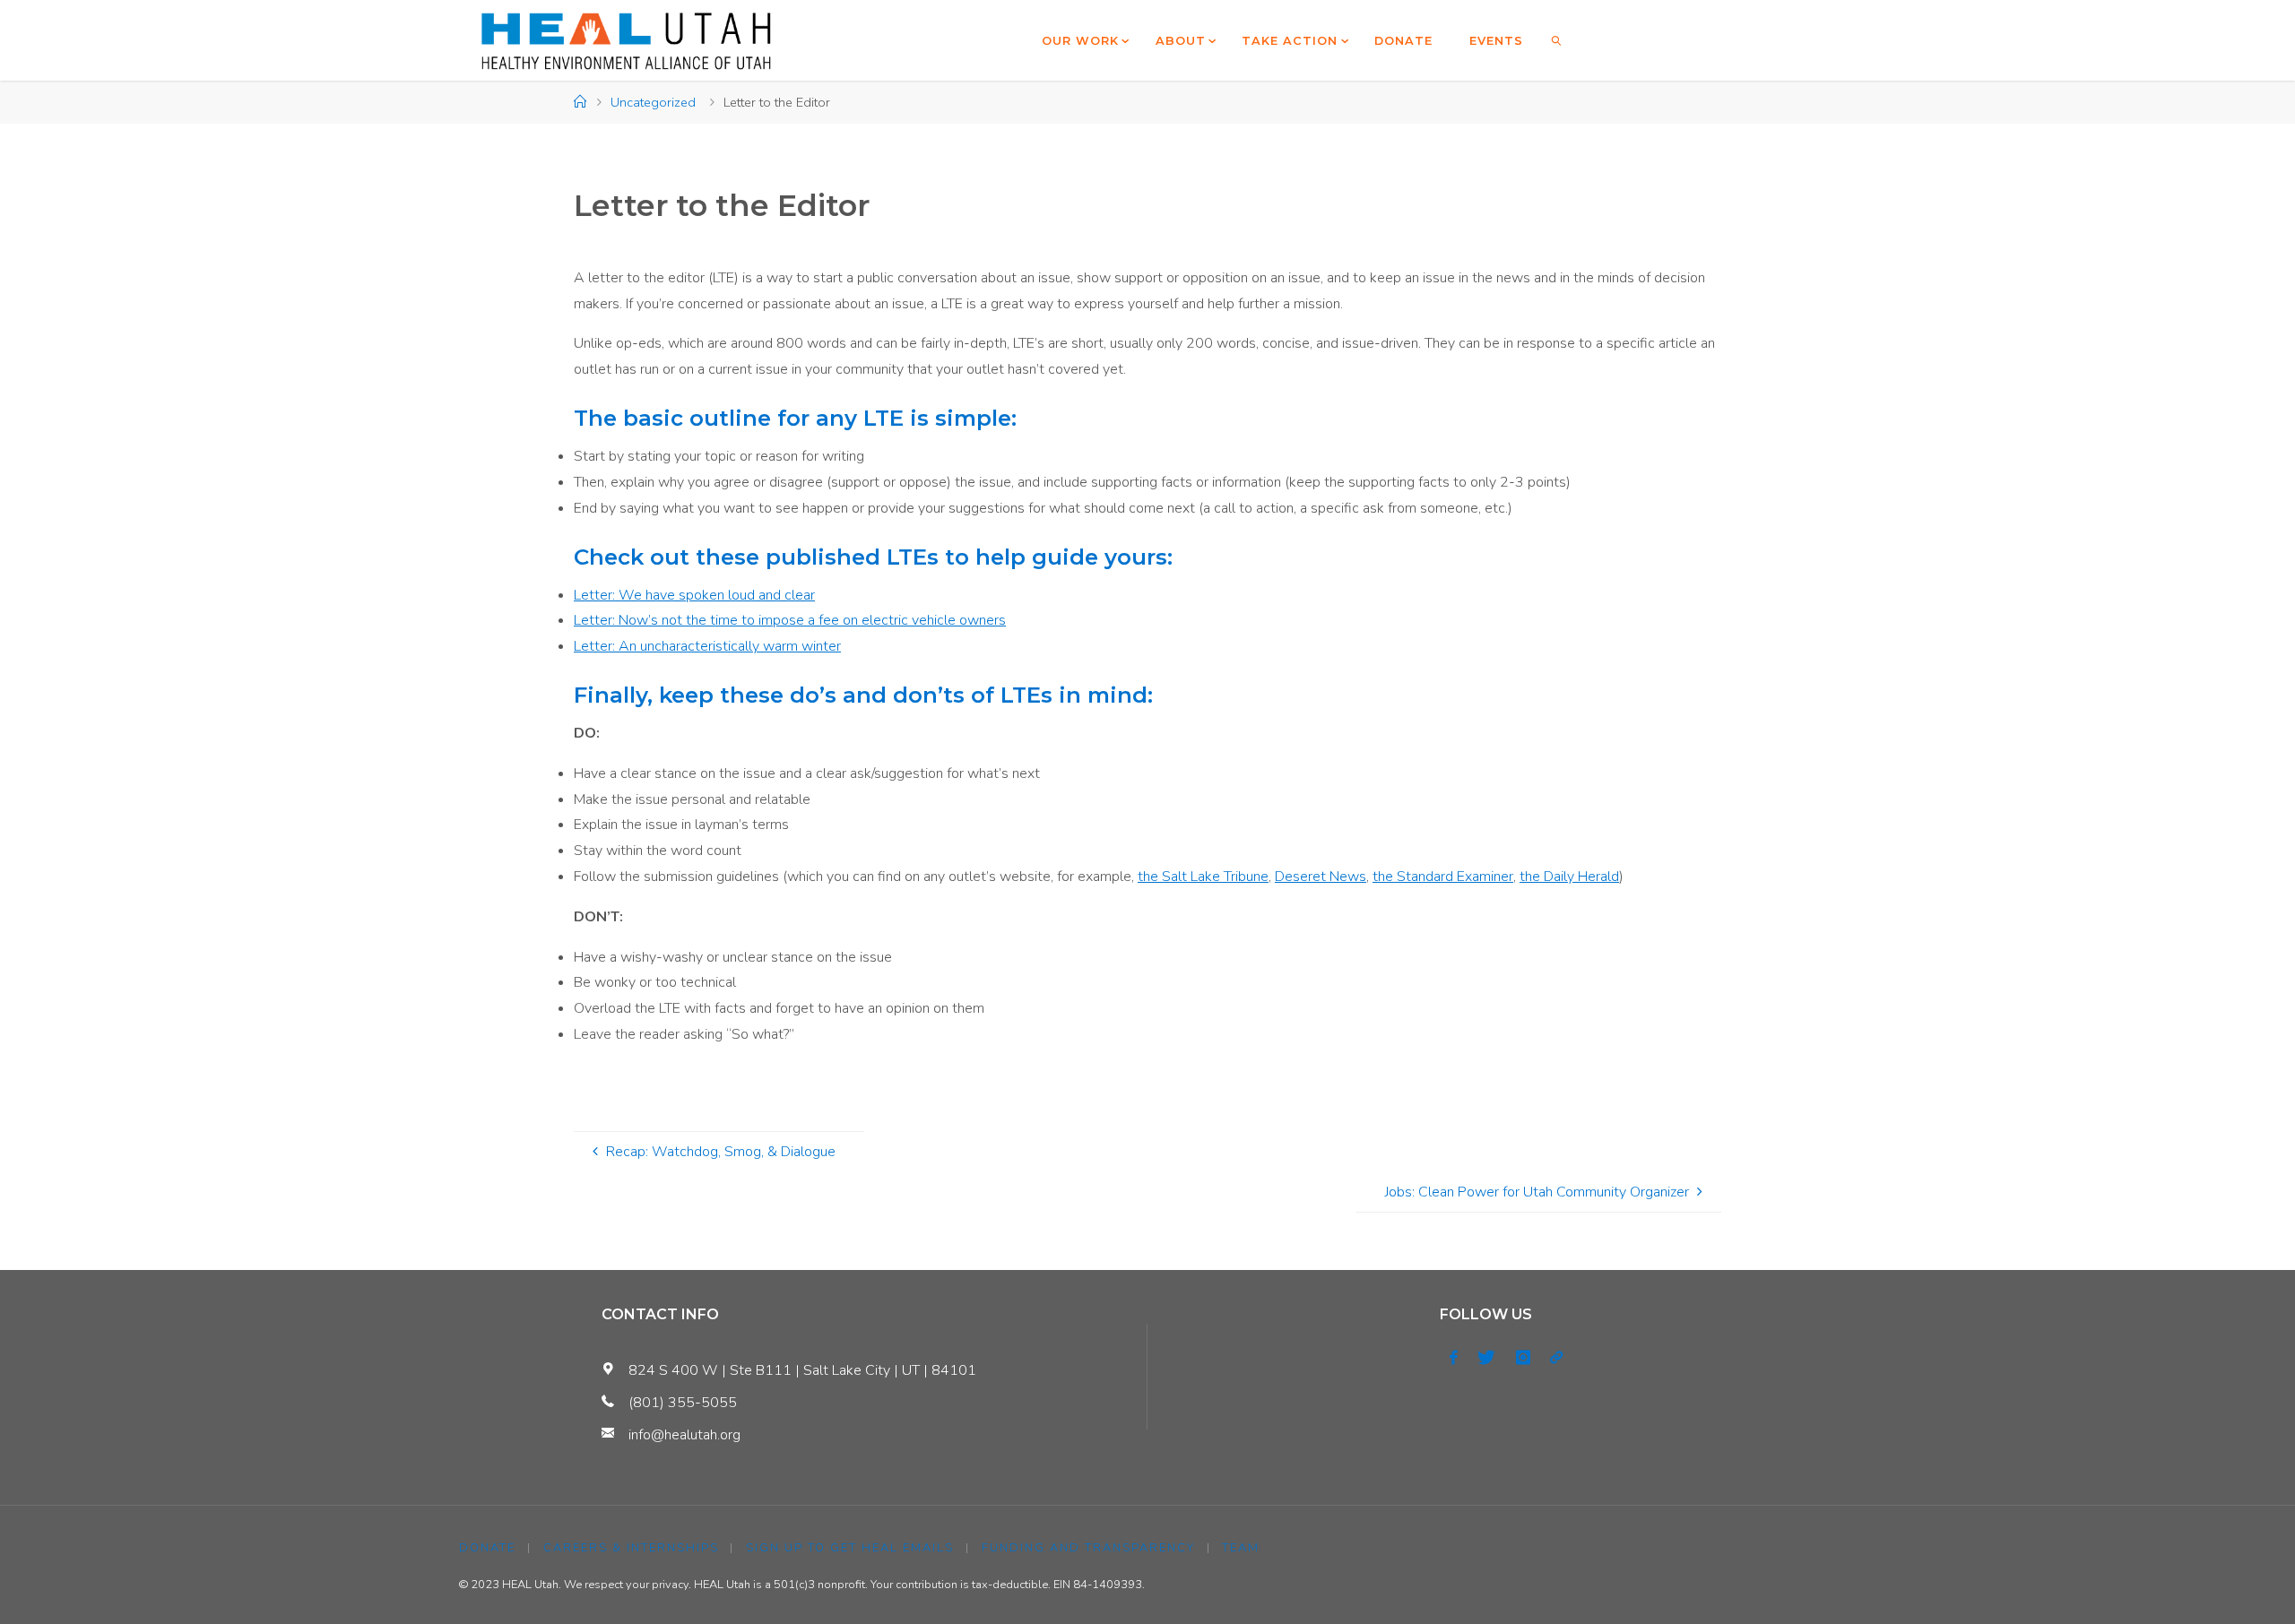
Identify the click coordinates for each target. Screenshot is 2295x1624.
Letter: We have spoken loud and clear (694, 595)
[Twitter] (1486, 1358)
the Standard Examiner (1443, 877)
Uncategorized (653, 102)
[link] (1557, 40)
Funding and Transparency (1088, 1548)
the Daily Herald (1569, 877)
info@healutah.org (684, 1435)
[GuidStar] (1556, 1358)
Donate (487, 1548)
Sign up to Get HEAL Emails (850, 1548)
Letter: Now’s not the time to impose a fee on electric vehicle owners (790, 620)
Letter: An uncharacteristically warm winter (707, 646)
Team (1241, 1548)
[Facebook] (1454, 1358)
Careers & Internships (631, 1548)
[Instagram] (1523, 1358)
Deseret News (1321, 877)
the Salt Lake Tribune (1203, 877)
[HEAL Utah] (626, 40)
